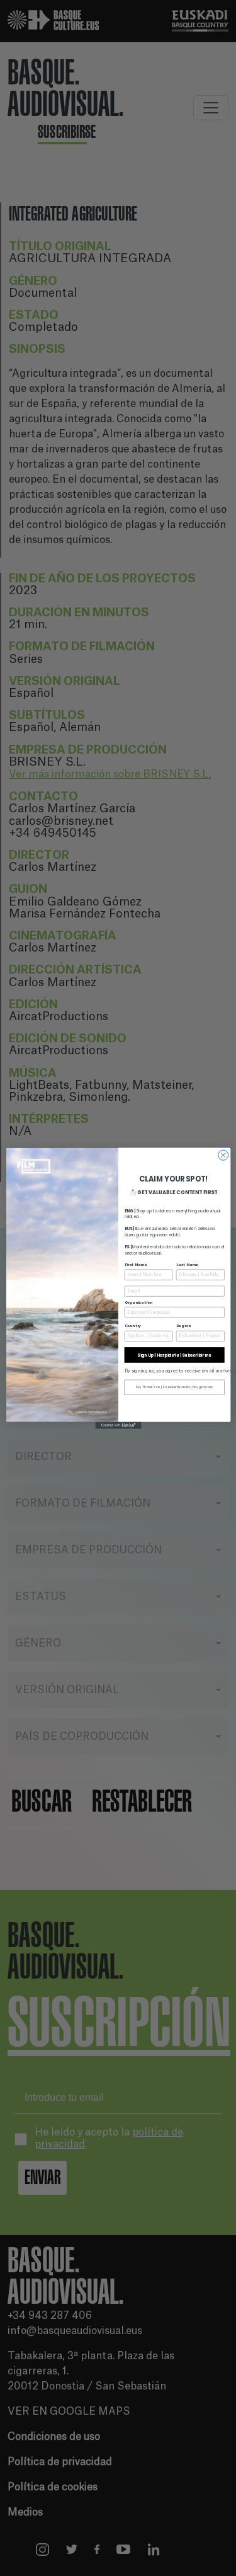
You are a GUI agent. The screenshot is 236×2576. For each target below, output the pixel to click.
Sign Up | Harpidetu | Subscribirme (174, 1354)
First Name (135, 1264)
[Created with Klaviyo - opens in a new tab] (118, 1425)
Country (132, 1326)
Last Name (187, 1264)
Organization (138, 1302)
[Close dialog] (223, 1155)
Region (183, 1326)
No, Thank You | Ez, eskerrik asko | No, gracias (174, 1387)
